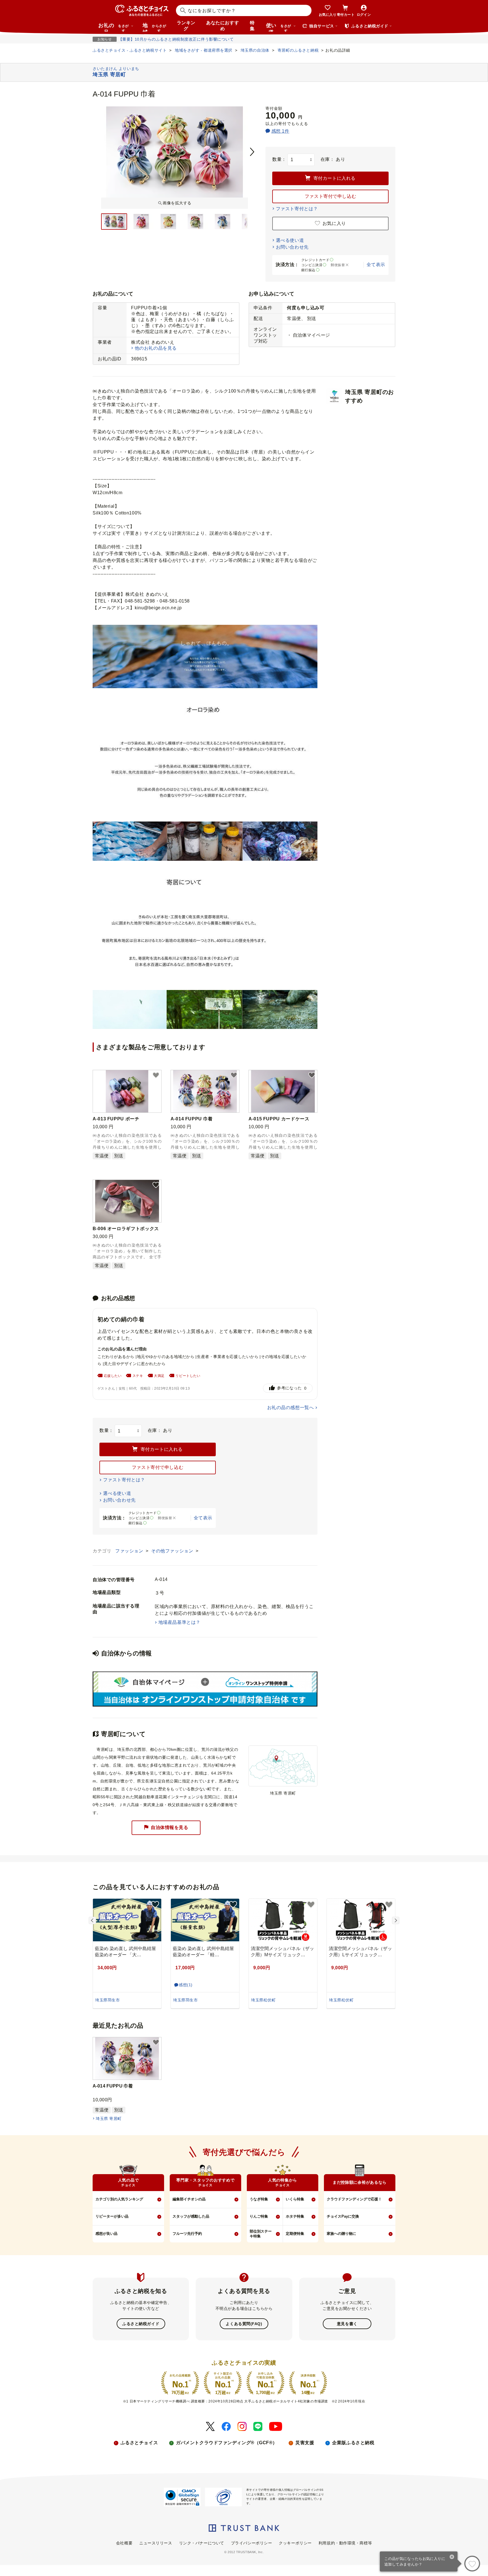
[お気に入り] (472, 2564)
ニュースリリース (156, 2543)
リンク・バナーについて (202, 2543)
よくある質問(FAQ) (244, 2324)
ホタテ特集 (295, 2216)
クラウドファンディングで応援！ (354, 2199)
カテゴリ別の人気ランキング (119, 2199)
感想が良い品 (106, 2234)
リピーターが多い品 (112, 2216)
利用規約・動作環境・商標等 (345, 2543)
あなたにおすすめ (223, 26)
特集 (252, 26)
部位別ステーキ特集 (261, 2234)
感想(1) (186, 1985)
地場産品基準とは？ (179, 1622)
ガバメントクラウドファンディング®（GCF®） (227, 2443)
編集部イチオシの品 (189, 2199)
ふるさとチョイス (139, 2443)
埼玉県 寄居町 (109, 2119)
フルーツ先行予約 (187, 2234)
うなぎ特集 (259, 2199)
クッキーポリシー (295, 2543)
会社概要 (124, 2543)
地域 (154, 27)
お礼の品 (114, 27)
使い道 (279, 27)
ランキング (186, 26)
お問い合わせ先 (292, 247)
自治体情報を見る (169, 1827)
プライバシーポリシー (252, 2543)
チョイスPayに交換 (343, 2216)
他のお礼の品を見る (156, 348)
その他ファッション (173, 1551)
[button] (156, 1075)
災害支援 (305, 2443)
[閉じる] (452, 2557)
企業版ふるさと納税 (353, 2443)
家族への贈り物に (341, 2234)
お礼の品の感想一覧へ (291, 1408)
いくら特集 (295, 2199)
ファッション (130, 1551)
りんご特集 (259, 2216)
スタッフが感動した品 (191, 2216)
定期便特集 (295, 2234)
